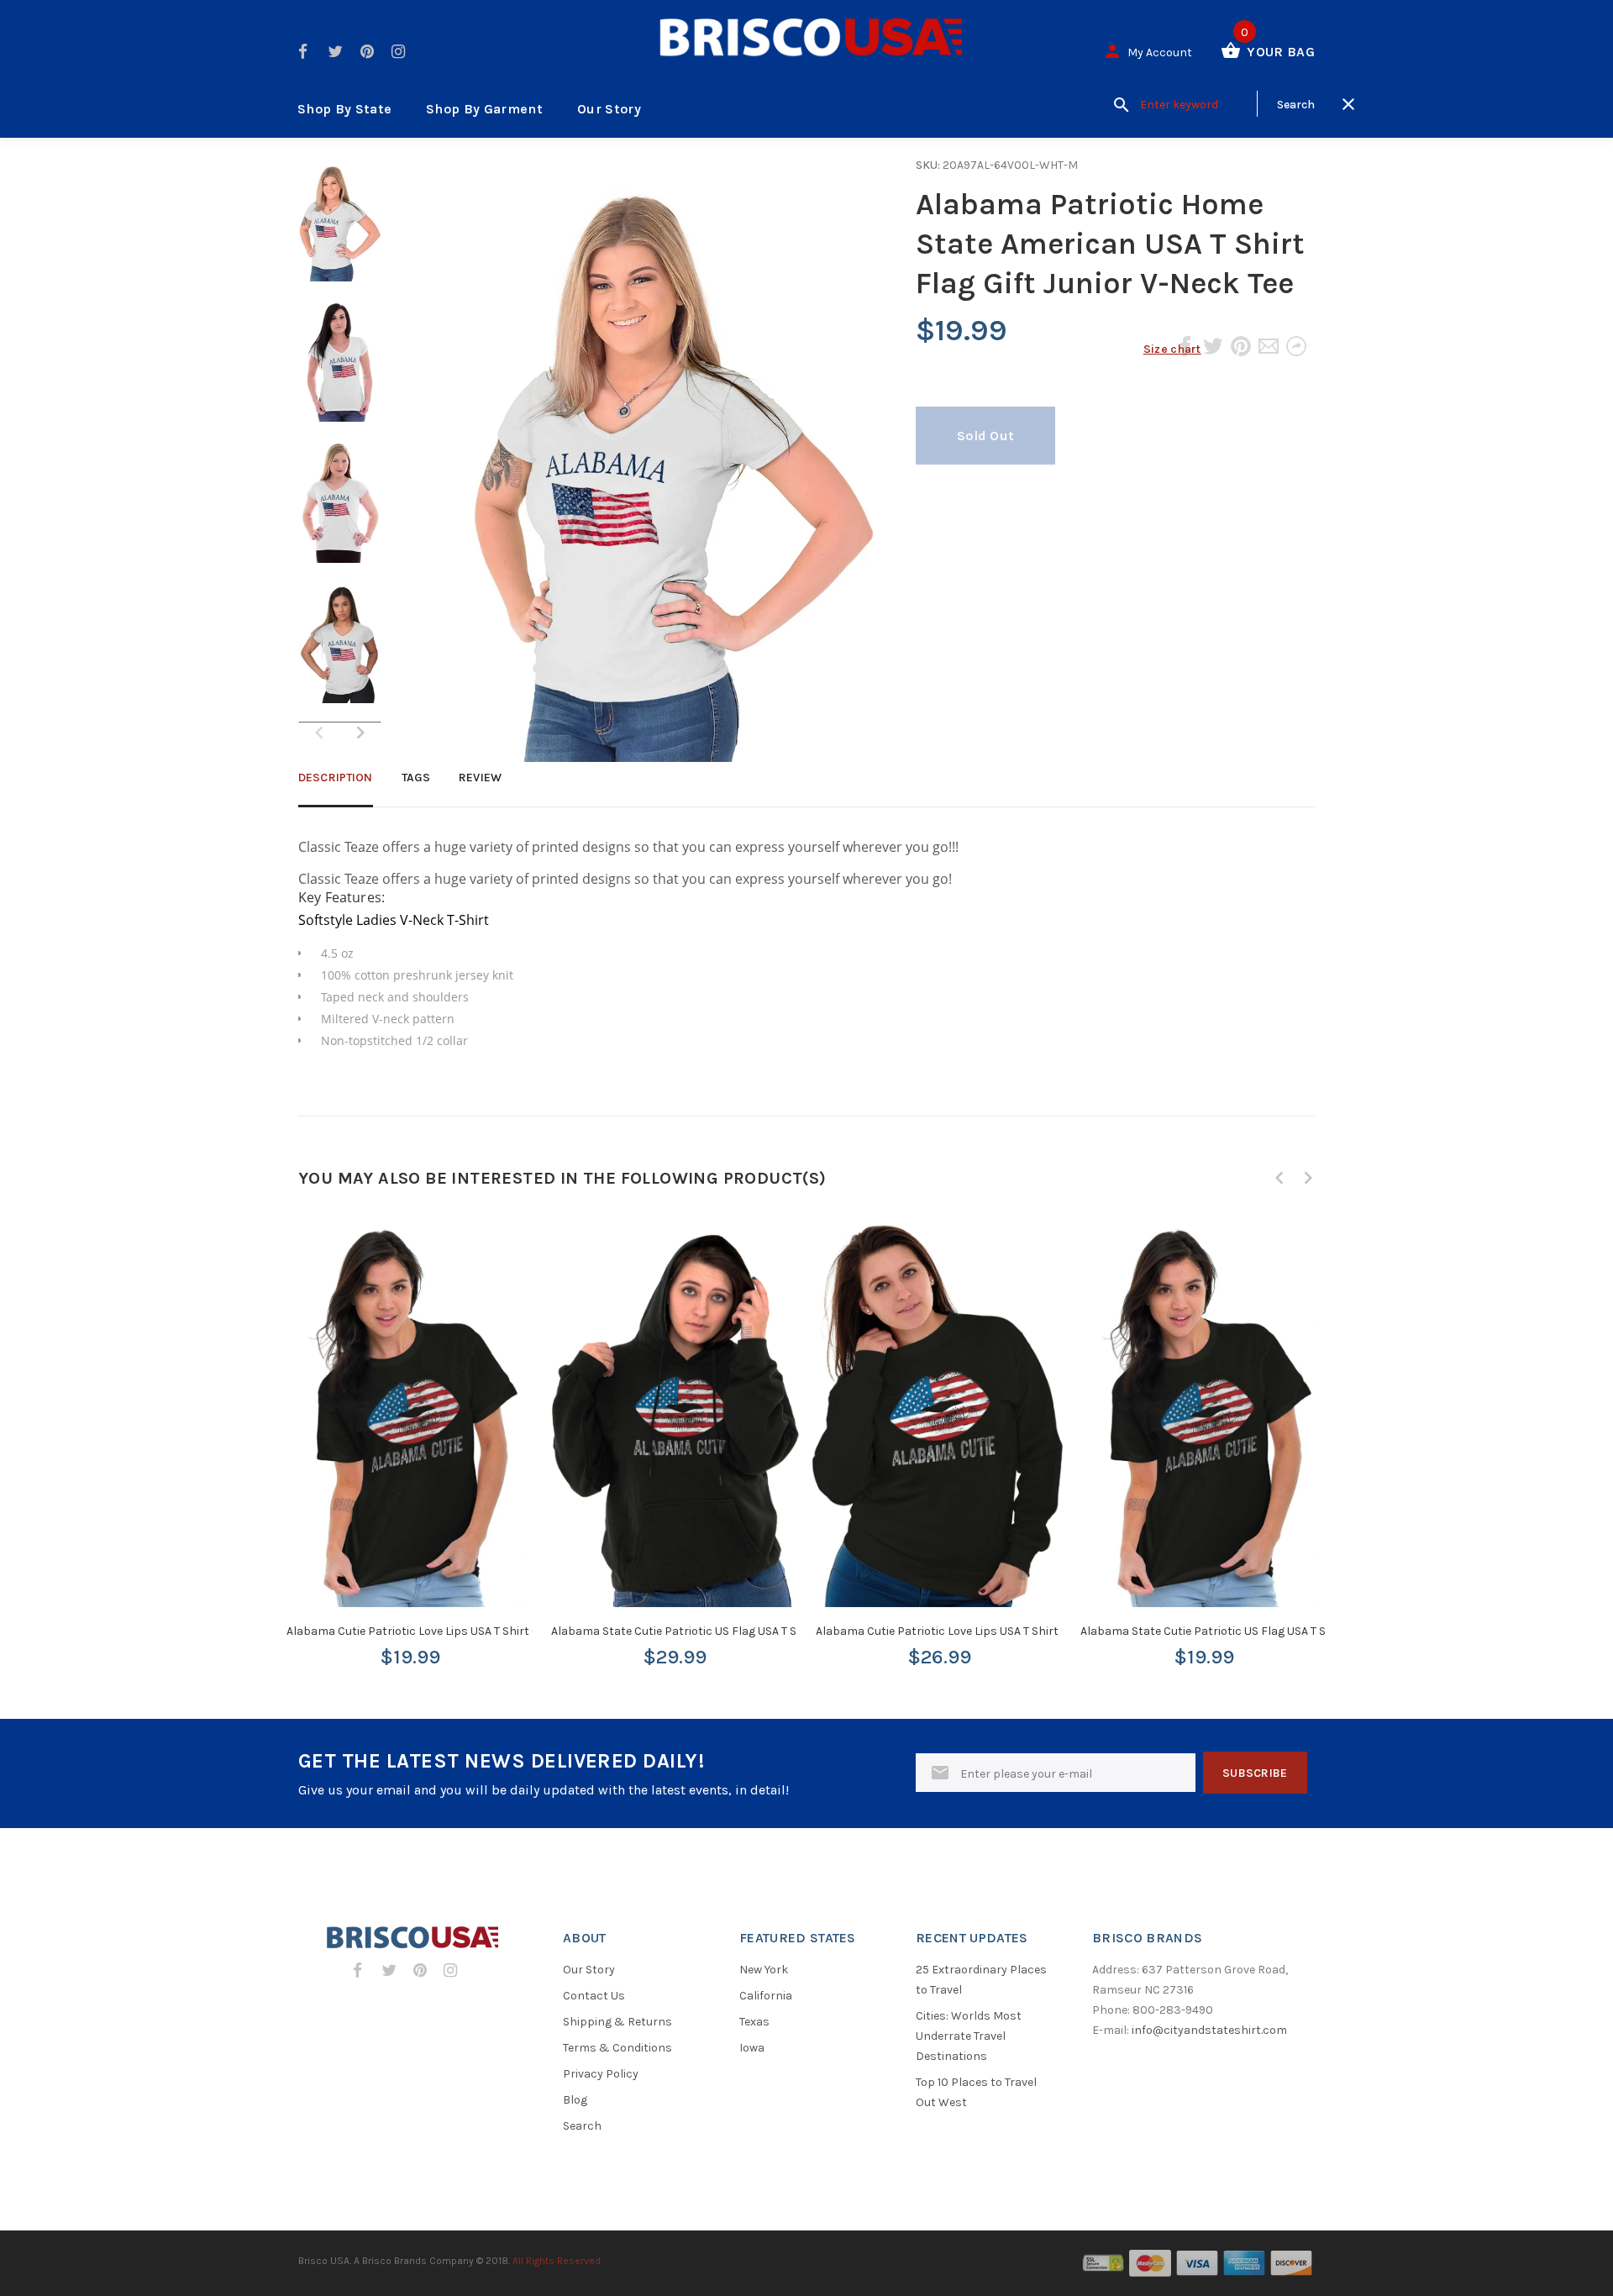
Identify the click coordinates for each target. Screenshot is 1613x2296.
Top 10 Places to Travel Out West (976, 2092)
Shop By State (344, 109)
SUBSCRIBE (1255, 1773)
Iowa (752, 2048)
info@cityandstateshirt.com (1209, 2030)
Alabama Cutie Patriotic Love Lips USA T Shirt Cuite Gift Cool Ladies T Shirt (485, 1631)
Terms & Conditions (617, 2048)
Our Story (609, 109)
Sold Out (985, 436)
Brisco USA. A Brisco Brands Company (386, 2261)
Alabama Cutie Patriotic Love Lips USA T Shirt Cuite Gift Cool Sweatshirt (1008, 1631)
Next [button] (360, 733)
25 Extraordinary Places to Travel (981, 1980)
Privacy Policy (601, 2074)
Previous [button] (1279, 1178)
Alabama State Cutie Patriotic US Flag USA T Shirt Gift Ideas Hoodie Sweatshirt (761, 1631)
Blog (575, 2100)
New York (764, 1970)
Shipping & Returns (617, 2022)
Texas (754, 2022)
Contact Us (594, 1996)
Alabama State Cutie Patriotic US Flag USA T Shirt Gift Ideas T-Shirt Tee (1269, 1631)
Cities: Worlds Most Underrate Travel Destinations (969, 2036)
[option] (340, 229)
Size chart (1172, 349)
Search (582, 2126)
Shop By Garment (484, 109)
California (766, 1996)
